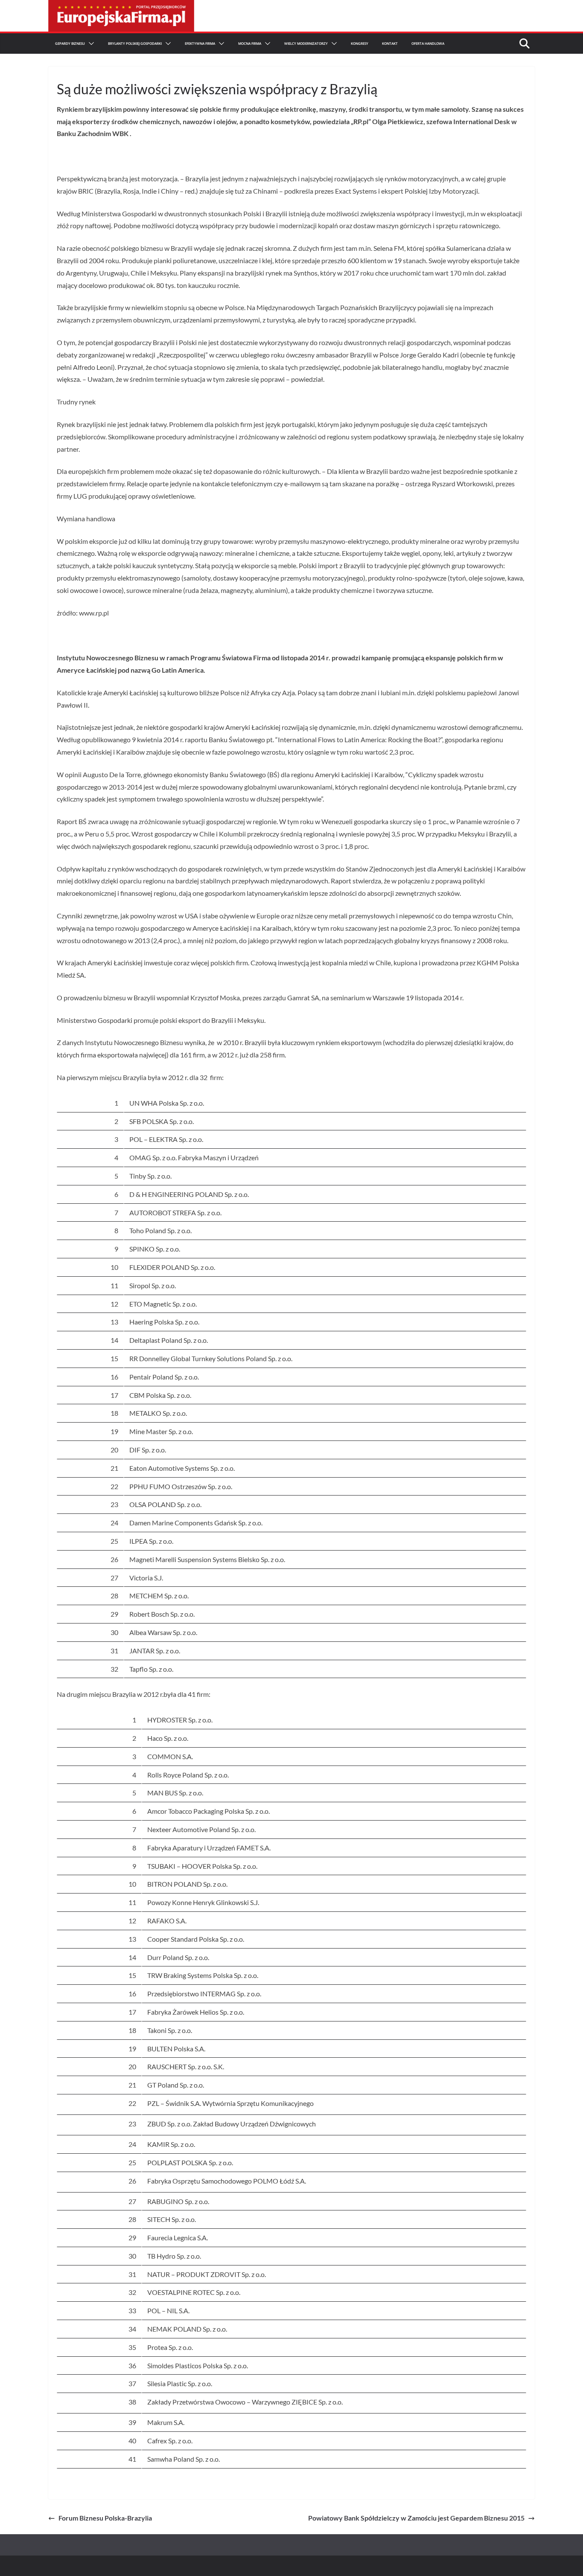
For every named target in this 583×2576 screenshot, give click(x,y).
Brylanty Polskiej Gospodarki (135, 43)
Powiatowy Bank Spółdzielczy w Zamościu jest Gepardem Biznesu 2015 (416, 2518)
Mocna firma (250, 43)
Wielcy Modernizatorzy (306, 43)
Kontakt (390, 43)
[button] (90, 44)
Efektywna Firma (200, 43)
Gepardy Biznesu (70, 43)
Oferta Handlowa (428, 43)
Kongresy (360, 43)
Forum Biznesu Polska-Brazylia (105, 2518)
